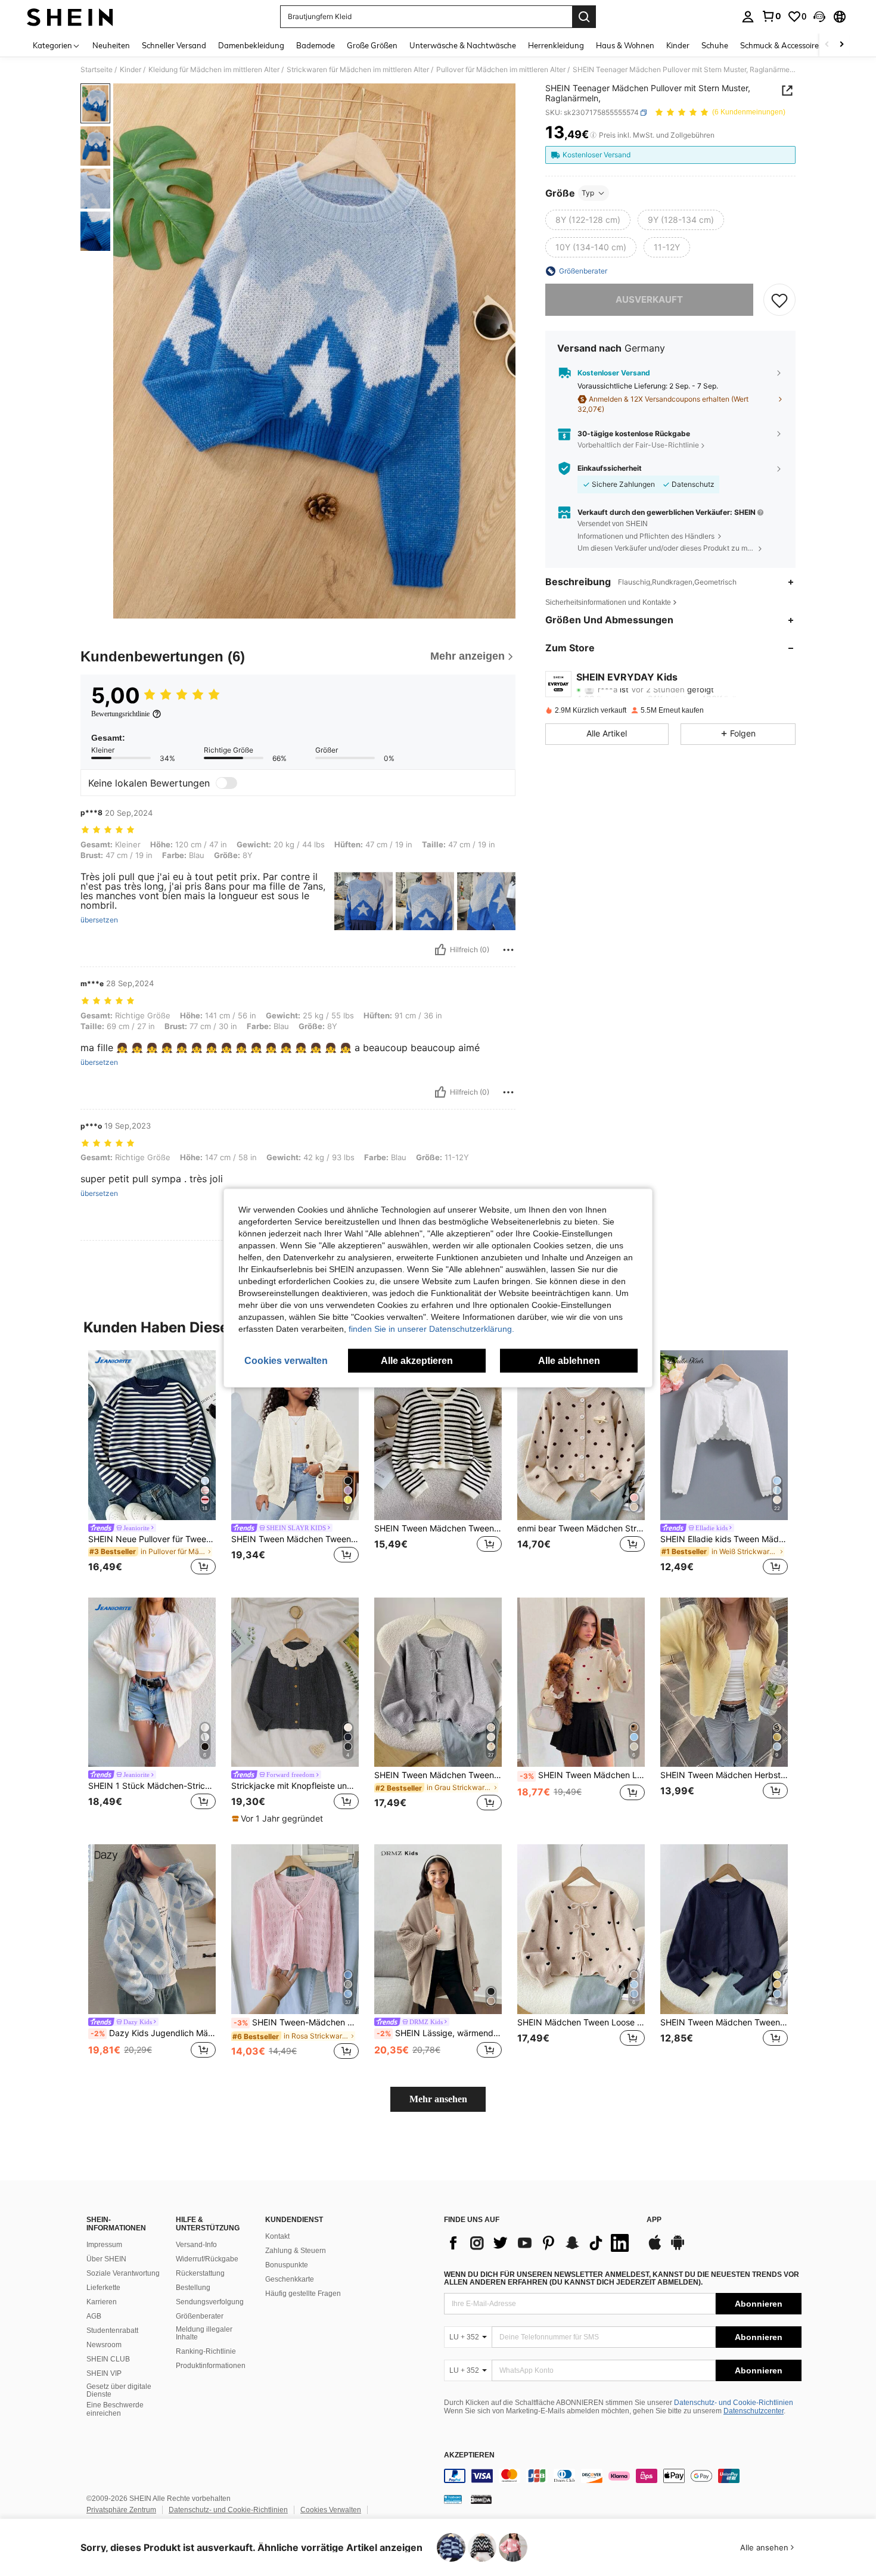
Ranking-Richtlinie (206, 2351)
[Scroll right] (841, 45)
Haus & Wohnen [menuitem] (625, 45)
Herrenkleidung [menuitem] (556, 45)
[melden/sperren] (508, 950)
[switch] (226, 783)
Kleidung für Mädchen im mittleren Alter (214, 70)
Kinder (131, 70)
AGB (94, 2316)
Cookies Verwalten (331, 2510)
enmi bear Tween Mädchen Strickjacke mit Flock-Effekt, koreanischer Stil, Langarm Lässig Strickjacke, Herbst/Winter (581, 1528)
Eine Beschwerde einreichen (115, 2409)
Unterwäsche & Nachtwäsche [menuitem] (463, 45)
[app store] (655, 2248)
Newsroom (104, 2345)
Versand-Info (196, 2245)
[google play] (678, 2248)
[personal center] (748, 17)
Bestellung (193, 2288)
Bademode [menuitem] (316, 45)
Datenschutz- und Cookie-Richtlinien (734, 2403)
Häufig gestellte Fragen (303, 2294)
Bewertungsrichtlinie (120, 714)
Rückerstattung (200, 2273)
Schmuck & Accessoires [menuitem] (781, 45)
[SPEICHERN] (779, 300)
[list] (539, 2243)
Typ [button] (588, 193)
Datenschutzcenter (754, 2411)
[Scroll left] (827, 45)
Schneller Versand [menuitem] (174, 45)
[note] (279, 1819)
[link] (771, 16)
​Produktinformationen (211, 2366)
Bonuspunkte (287, 2265)
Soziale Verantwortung (123, 2273)
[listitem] (152, 1464)
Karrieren (102, 2302)
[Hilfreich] (440, 950)
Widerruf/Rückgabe (207, 2259)
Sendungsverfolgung (210, 2302)
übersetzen (99, 920)
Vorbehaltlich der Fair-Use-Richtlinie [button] (638, 445)
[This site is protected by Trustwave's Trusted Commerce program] (453, 2499)
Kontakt (277, 2236)
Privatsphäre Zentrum (121, 2510)
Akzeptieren (469, 2455)
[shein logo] (70, 17)
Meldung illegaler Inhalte (204, 2333)
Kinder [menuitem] (678, 45)
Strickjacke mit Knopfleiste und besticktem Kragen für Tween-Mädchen (295, 1786)
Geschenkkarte (290, 2279)
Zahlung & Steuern (296, 2251)
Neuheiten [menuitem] (111, 45)
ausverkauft (649, 299)
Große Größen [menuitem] (372, 45)
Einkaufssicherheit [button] (610, 468)
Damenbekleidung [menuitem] (251, 45)
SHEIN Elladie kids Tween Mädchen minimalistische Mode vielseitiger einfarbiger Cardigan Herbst (724, 1539)
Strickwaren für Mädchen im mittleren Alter (358, 70)
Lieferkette (103, 2288)
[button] (819, 17)
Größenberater (200, 2316)
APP (654, 2220)
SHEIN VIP (104, 2373)
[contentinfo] (623, 2476)
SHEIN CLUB (108, 2359)
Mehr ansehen (438, 2099)
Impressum (104, 2245)
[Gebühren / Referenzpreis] (593, 135)
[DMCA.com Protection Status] (481, 2499)
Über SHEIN (106, 2259)
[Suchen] (584, 17)
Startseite (97, 70)
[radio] (588, 220)
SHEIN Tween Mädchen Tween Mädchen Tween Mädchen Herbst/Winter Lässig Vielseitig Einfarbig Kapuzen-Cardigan (295, 1539)
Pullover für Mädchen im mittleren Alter (501, 70)
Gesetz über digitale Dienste (119, 2391)
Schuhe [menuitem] (715, 45)
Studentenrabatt (112, 2330)
